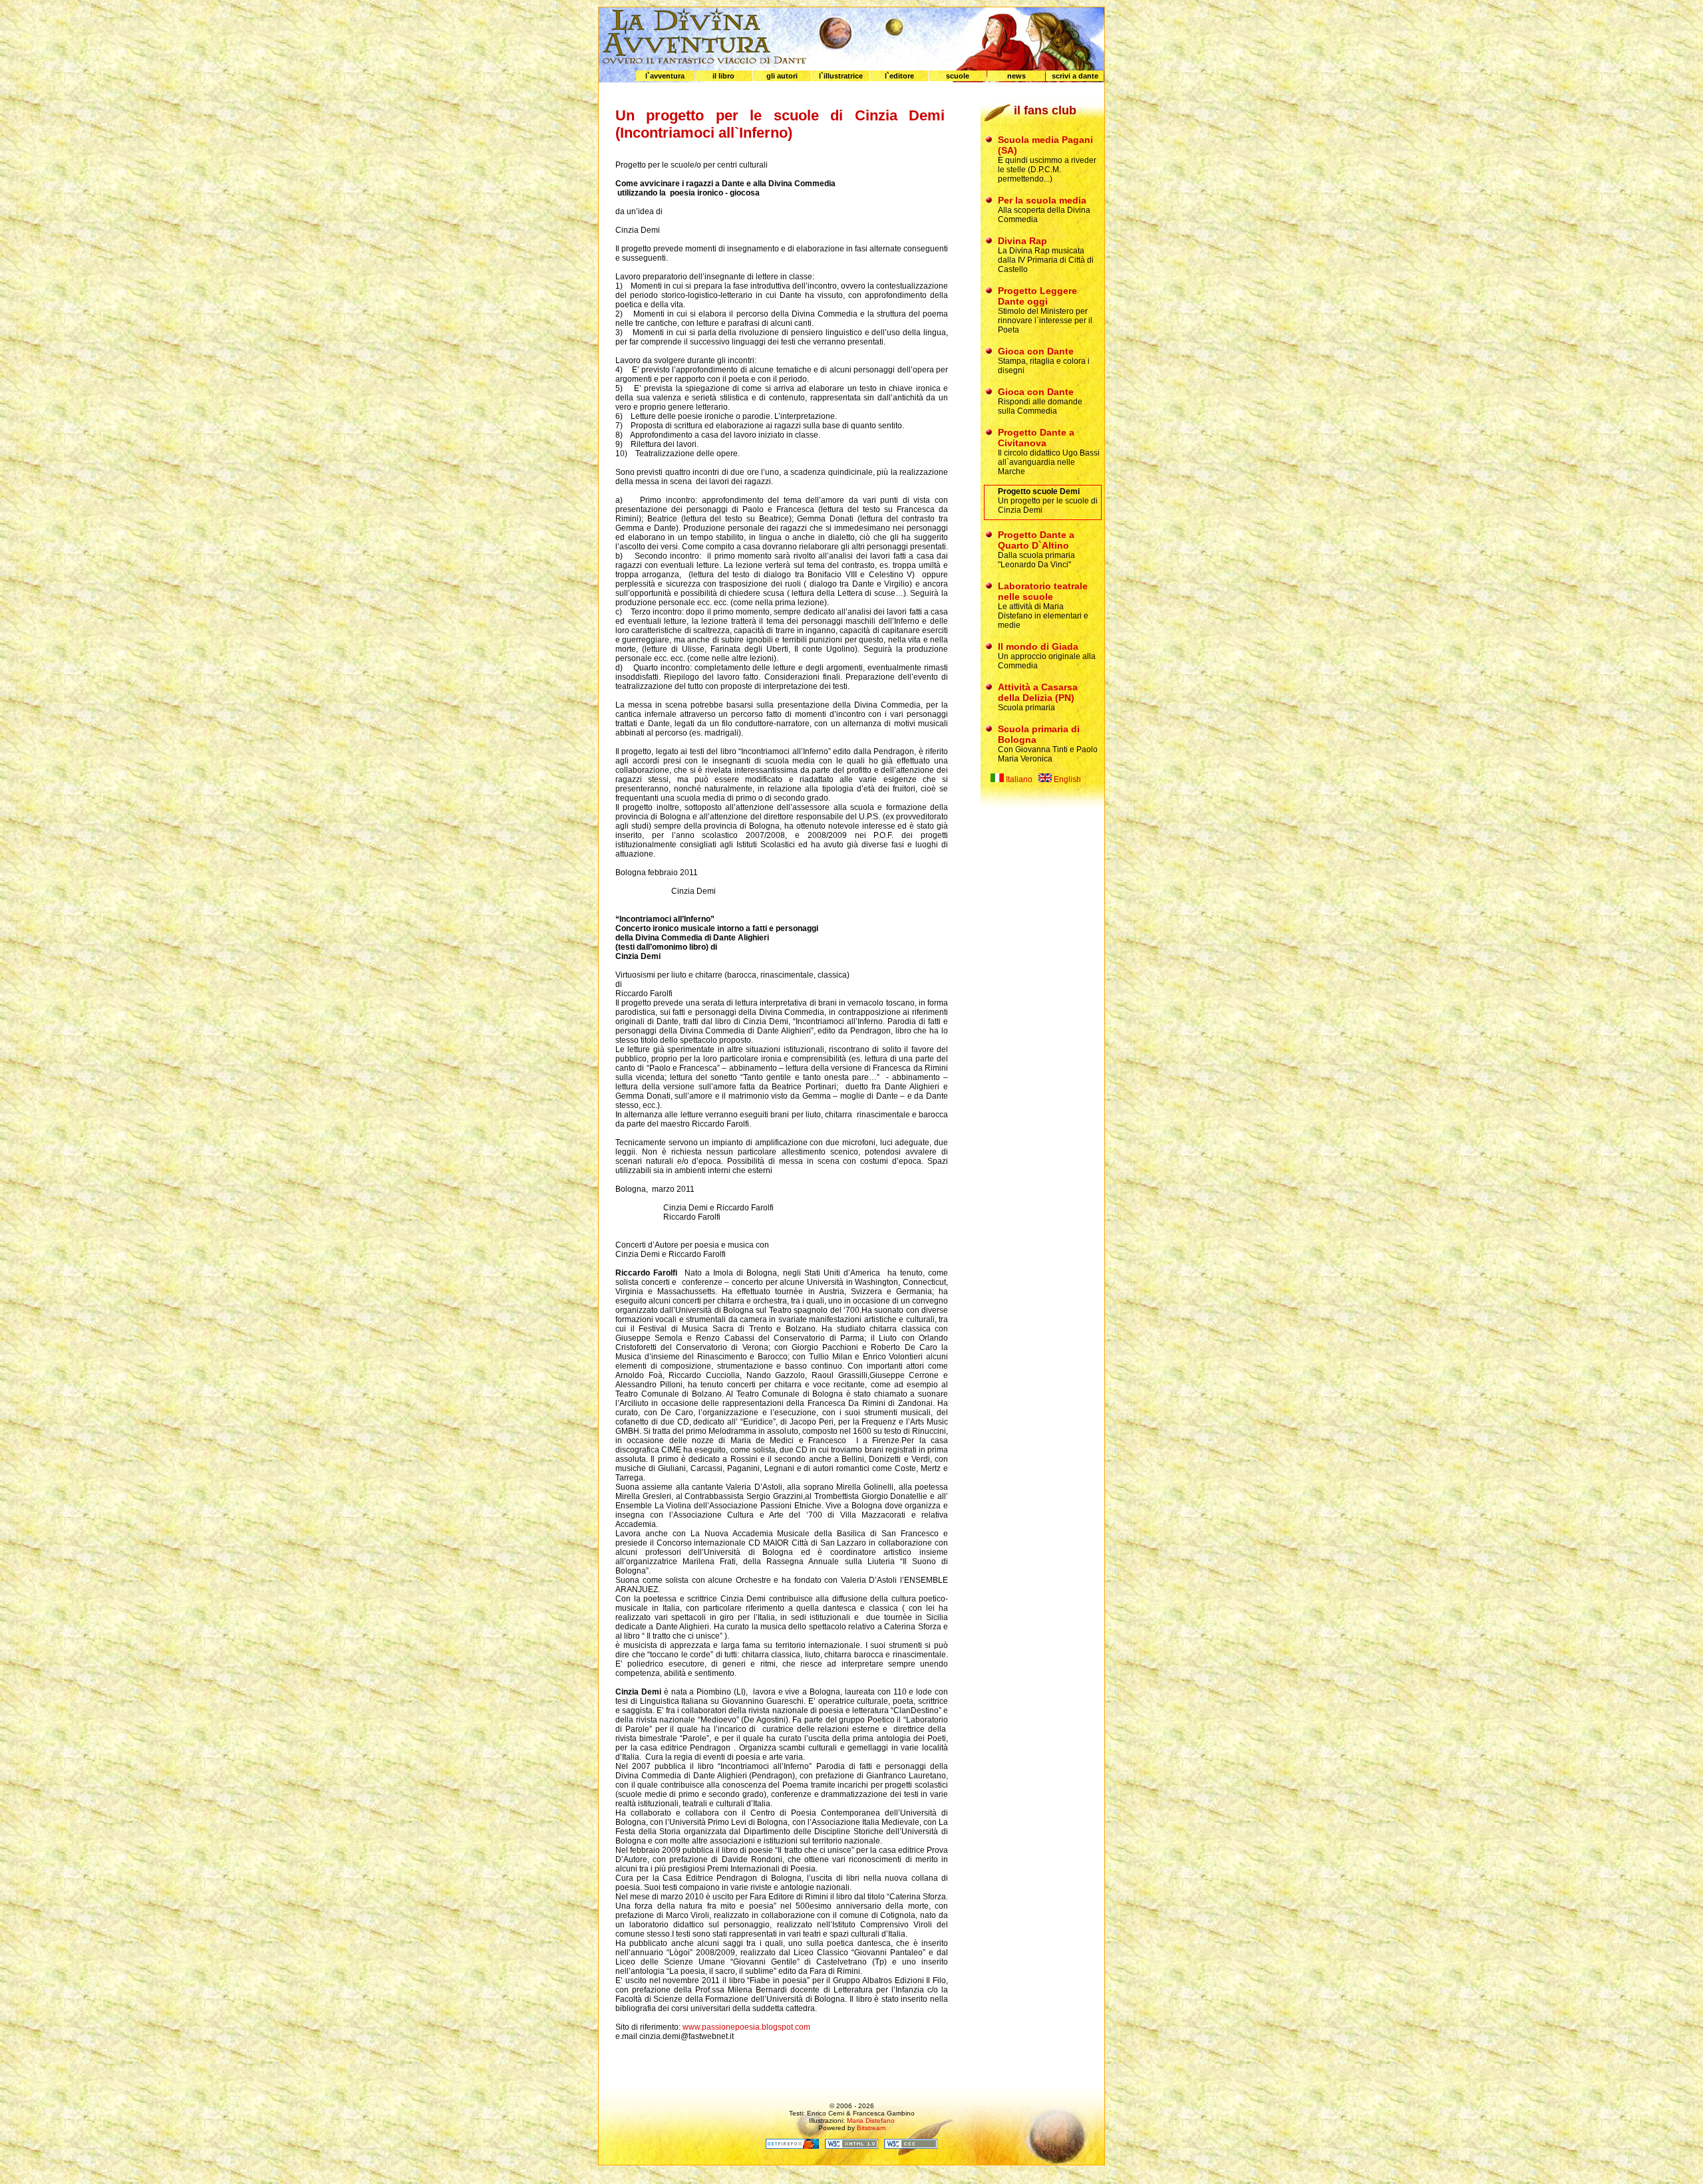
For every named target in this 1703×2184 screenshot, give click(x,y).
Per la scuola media (1042, 200)
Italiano (1018, 779)
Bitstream (871, 2128)
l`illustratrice (841, 76)
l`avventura (665, 76)
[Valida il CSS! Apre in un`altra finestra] (911, 2146)
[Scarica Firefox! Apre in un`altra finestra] (792, 2146)
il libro (723, 76)
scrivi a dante (1075, 76)
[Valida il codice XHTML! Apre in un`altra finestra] (851, 2146)
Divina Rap (1022, 241)
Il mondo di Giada (1038, 646)
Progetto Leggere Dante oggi (1037, 296)
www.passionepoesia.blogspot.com (746, 2027)
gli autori (782, 76)
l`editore (899, 76)
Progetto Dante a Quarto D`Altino (1036, 540)
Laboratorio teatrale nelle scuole (1043, 591)
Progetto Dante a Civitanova (1036, 438)
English (1066, 779)
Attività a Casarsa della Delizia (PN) (1038, 692)
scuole (958, 76)
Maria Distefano (871, 2120)
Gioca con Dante (1036, 351)
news (1016, 76)
